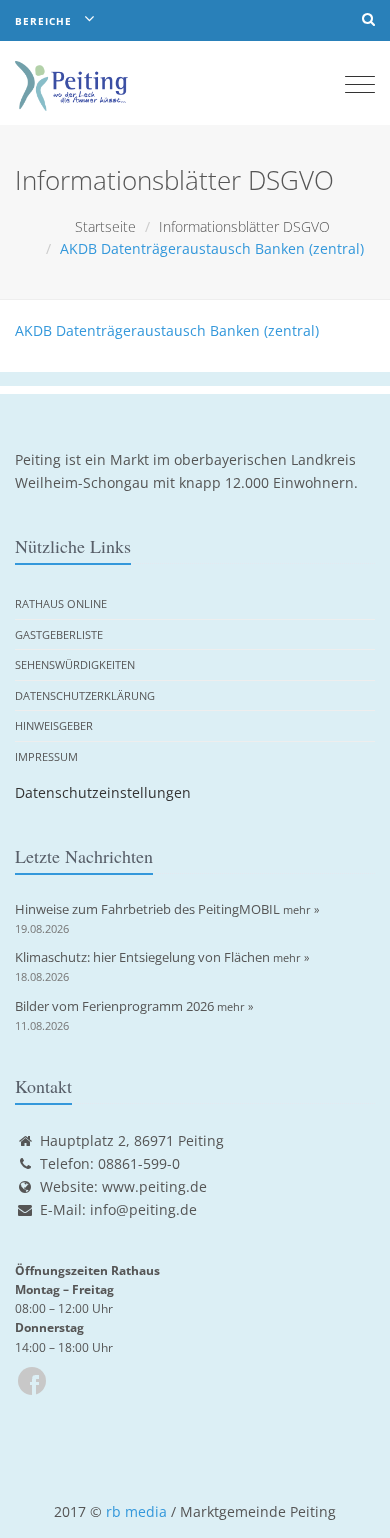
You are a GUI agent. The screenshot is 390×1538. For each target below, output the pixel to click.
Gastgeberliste (59, 634)
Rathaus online (61, 603)
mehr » (301, 909)
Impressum (46, 756)
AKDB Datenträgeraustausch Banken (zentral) (167, 330)
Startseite (105, 226)
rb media (136, 1511)
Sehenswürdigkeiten (75, 664)
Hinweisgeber (54, 725)
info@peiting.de (143, 1209)
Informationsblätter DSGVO (244, 226)
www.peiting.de (154, 1186)
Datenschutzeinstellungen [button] (103, 792)
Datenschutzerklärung (85, 695)
